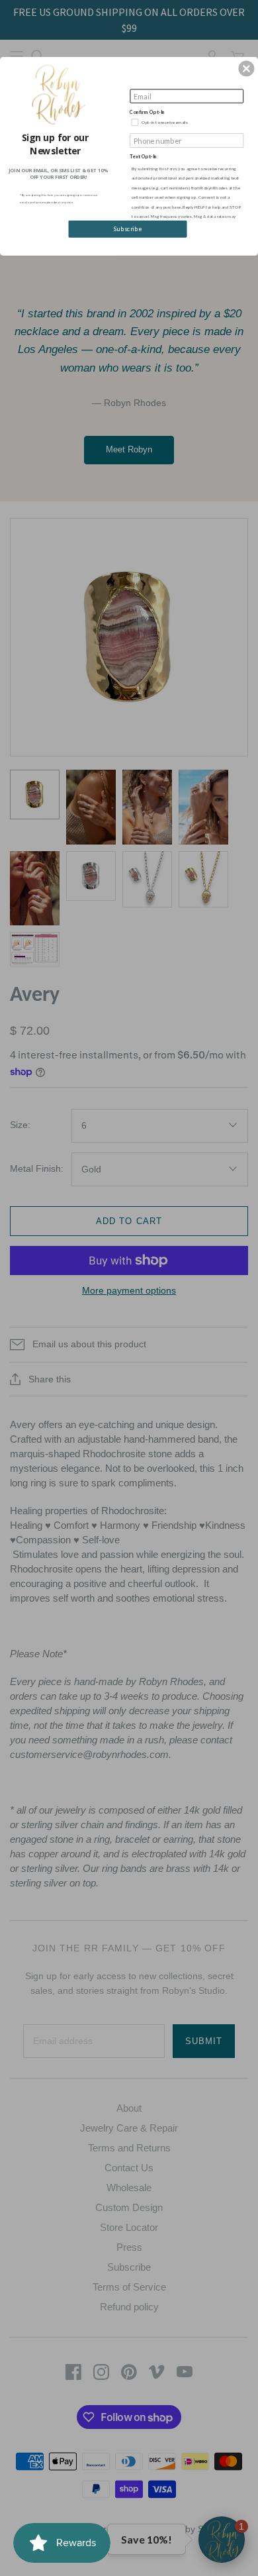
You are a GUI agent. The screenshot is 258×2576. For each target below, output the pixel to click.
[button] (246, 68)
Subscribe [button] (128, 229)
